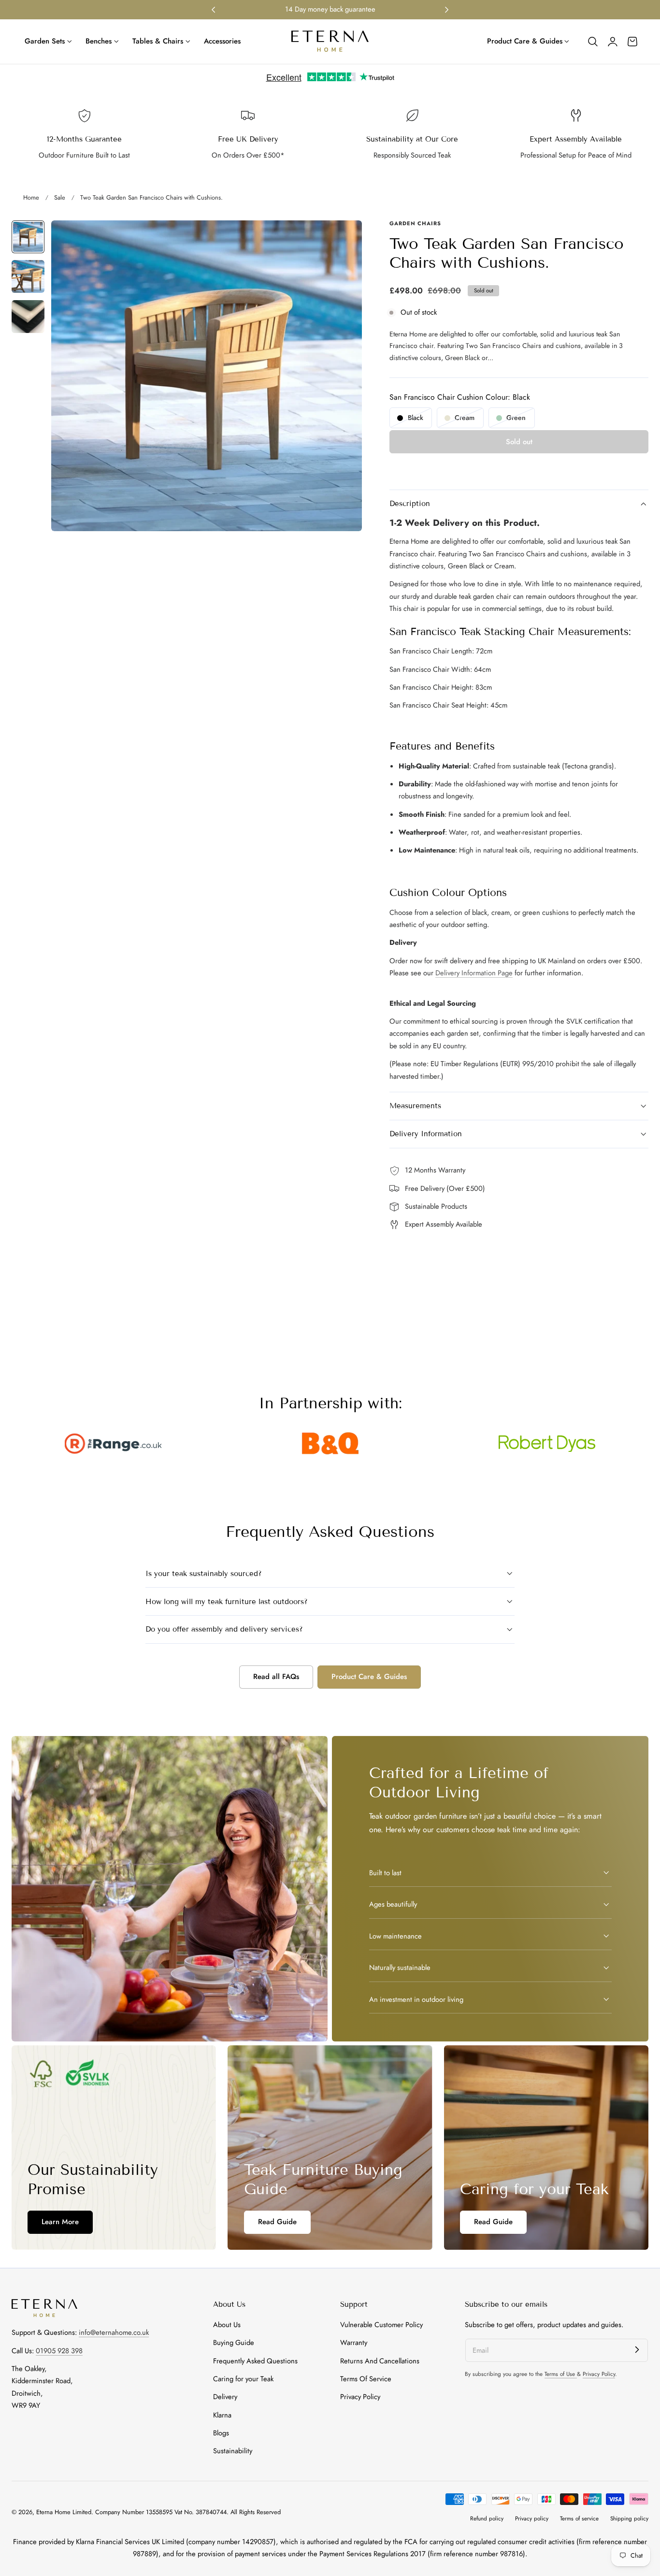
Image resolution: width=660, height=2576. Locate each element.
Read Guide (277, 2222)
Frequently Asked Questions (255, 2361)
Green (520, 420)
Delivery (225, 2397)
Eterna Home (54, 2512)
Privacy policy (532, 2518)
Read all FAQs (276, 1677)
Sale (60, 197)
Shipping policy (629, 2518)
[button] (593, 42)
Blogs (221, 2433)
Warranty (354, 2343)
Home (31, 197)
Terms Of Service (366, 2379)
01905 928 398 (59, 2351)
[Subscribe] (637, 2350)
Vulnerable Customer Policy (381, 2325)
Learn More (60, 2222)
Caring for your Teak (243, 2379)
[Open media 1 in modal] (345, 238)
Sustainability (233, 2451)
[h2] (114, 2148)
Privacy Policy (360, 2397)
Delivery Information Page (474, 973)
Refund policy (487, 2518)
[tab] (28, 237)
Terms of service (579, 2518)
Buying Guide (234, 2343)
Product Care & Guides (369, 1677)
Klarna (222, 2415)
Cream (469, 420)
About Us (227, 2325)
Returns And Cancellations (380, 2361)
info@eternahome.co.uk (114, 2332)
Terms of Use (561, 2374)
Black (420, 420)
